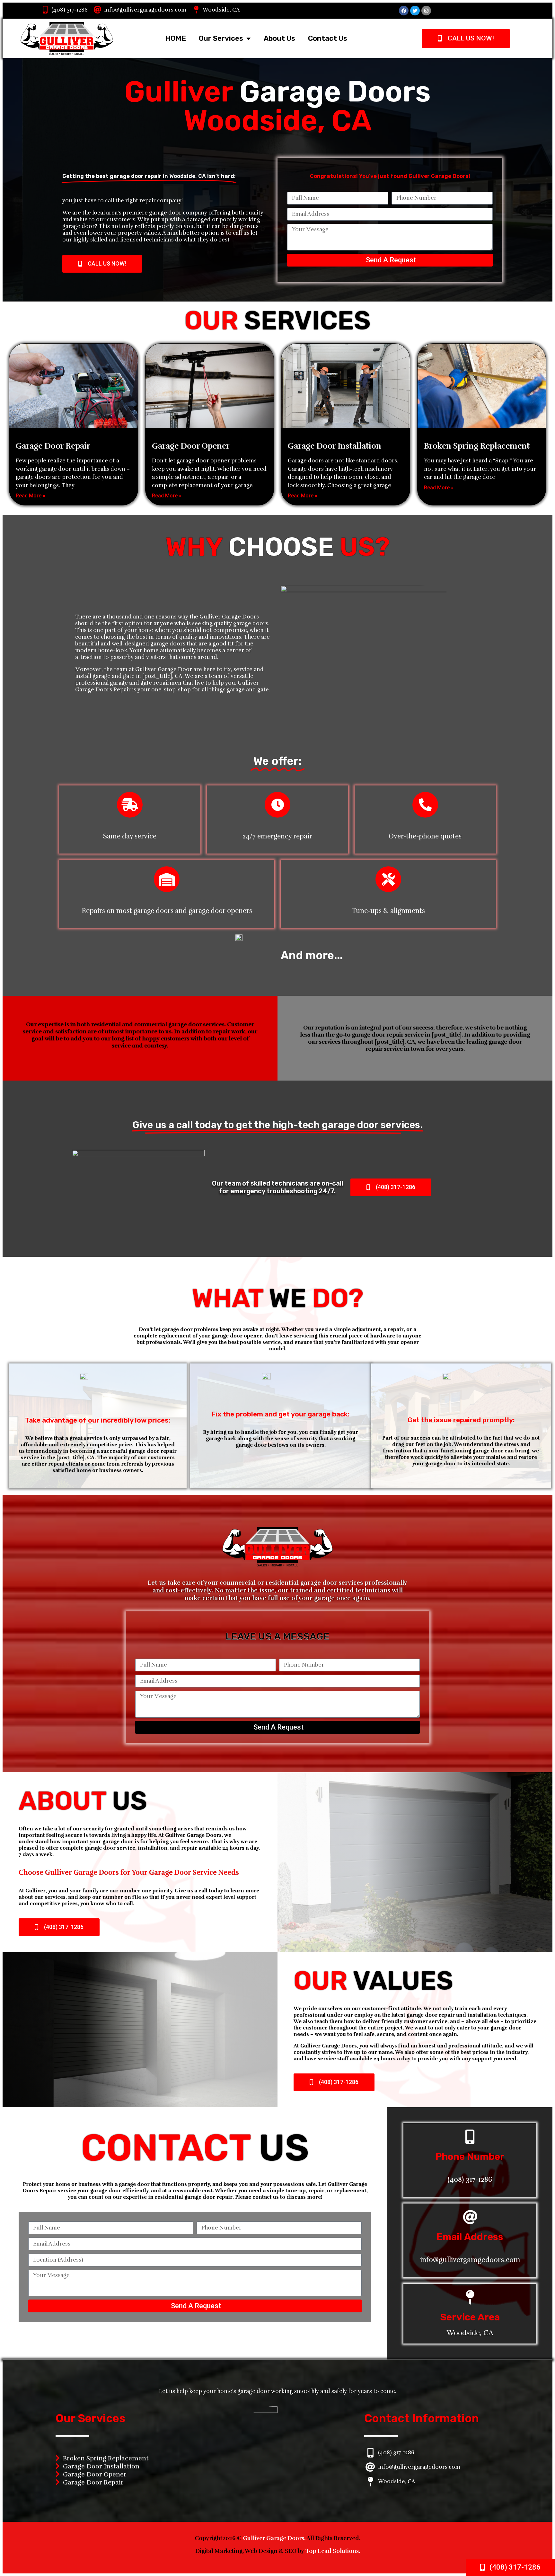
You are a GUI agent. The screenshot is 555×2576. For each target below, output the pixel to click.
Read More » (31, 496)
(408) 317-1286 (70, 10)
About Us (279, 38)
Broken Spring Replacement (477, 446)
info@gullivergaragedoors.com (145, 10)
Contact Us (328, 38)
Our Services (221, 38)
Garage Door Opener (191, 446)
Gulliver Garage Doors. (275, 2538)
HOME (176, 38)
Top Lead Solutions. (333, 2551)
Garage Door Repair (53, 446)
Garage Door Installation (335, 446)
